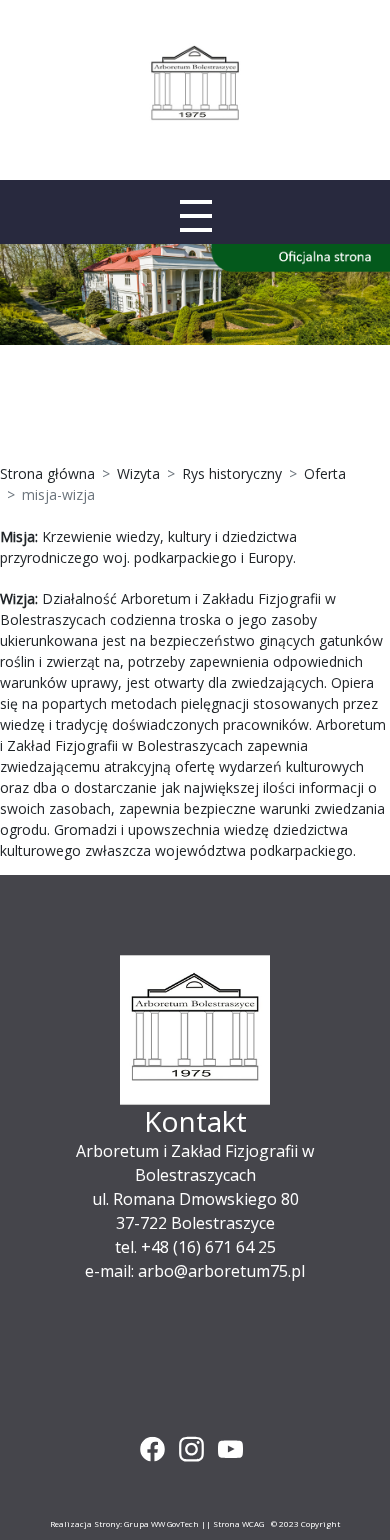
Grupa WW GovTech (161, 1523)
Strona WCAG (238, 1523)
